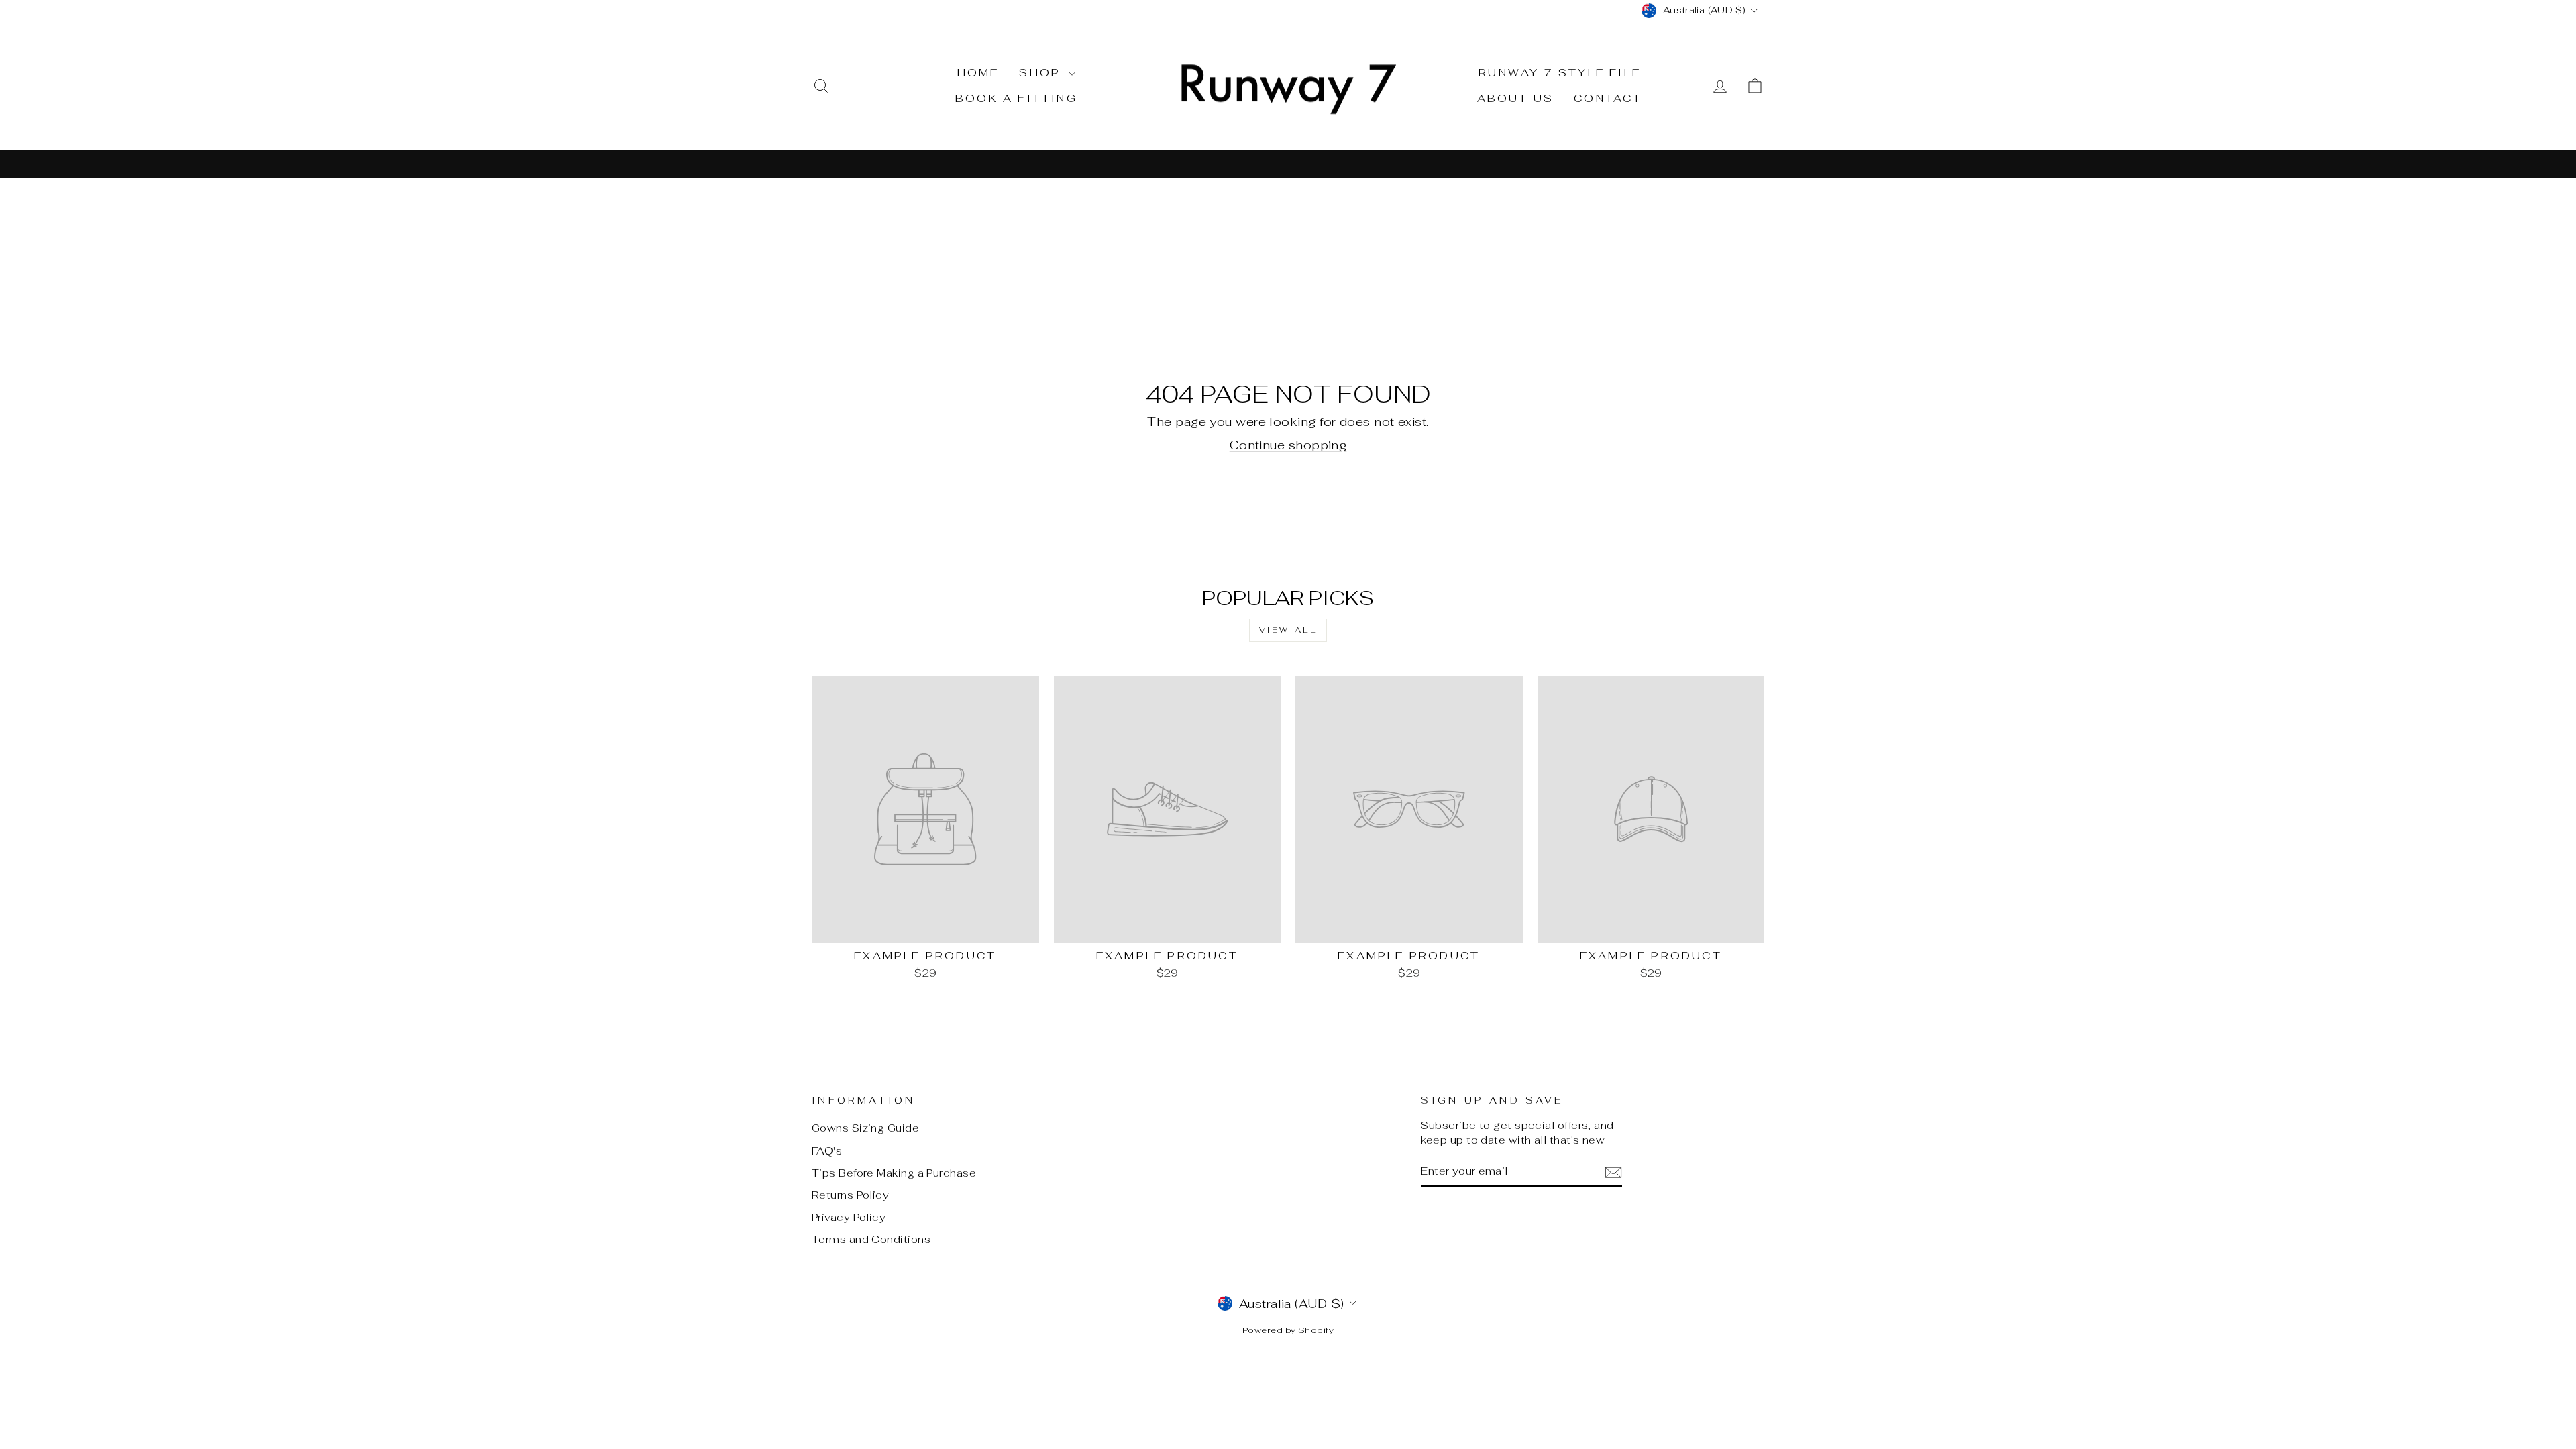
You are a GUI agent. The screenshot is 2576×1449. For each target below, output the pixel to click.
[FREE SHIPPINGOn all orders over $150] (1288, 163)
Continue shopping (1288, 445)
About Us (1516, 98)
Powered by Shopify (1288, 1330)
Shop (1042, 73)
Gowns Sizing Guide (865, 1128)
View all (1288, 630)
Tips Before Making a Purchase (894, 1173)
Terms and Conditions (871, 1239)
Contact (1608, 98)
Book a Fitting (1016, 98)
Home (978, 73)
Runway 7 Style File (1560, 73)
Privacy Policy (849, 1217)
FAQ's (827, 1151)
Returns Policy (850, 1195)
